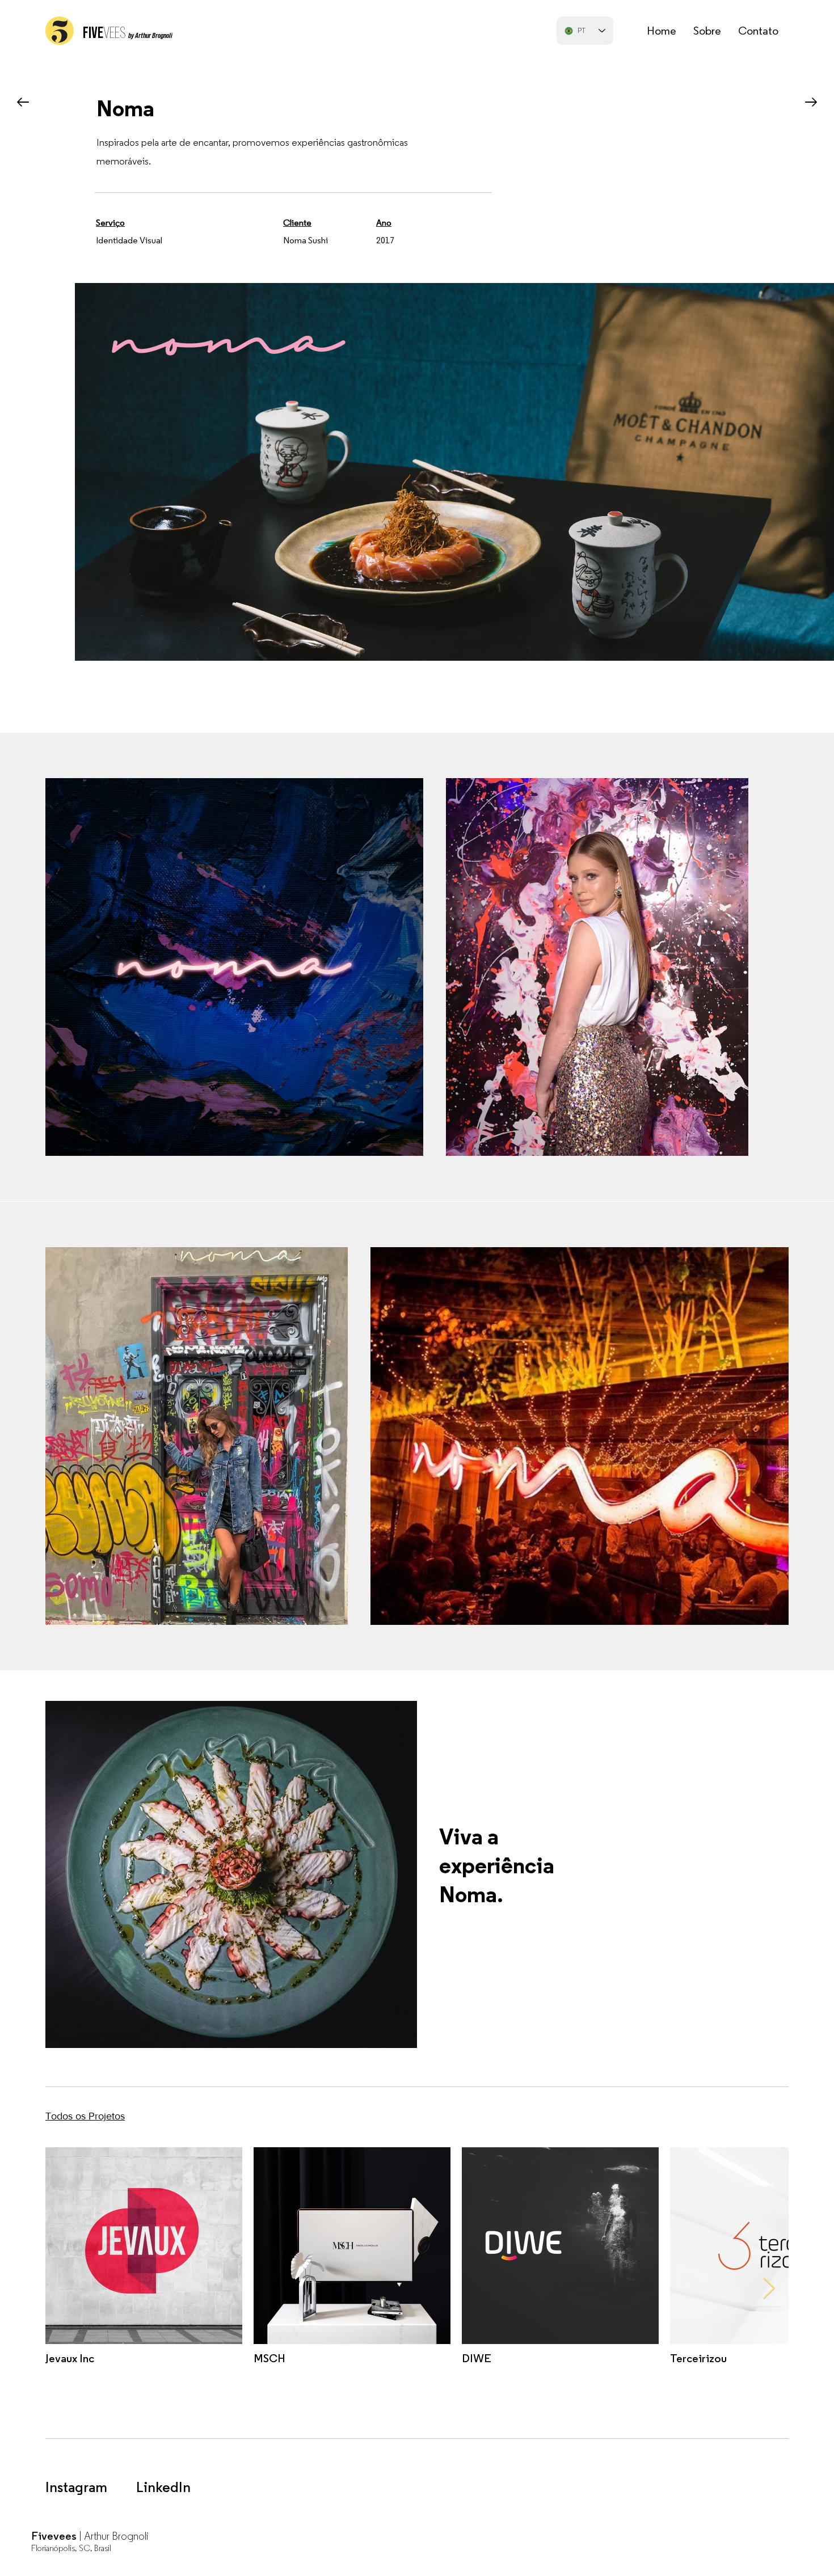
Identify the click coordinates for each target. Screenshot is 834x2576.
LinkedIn (163, 2488)
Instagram (76, 2488)
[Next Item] (769, 2289)
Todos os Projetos (85, 2116)
